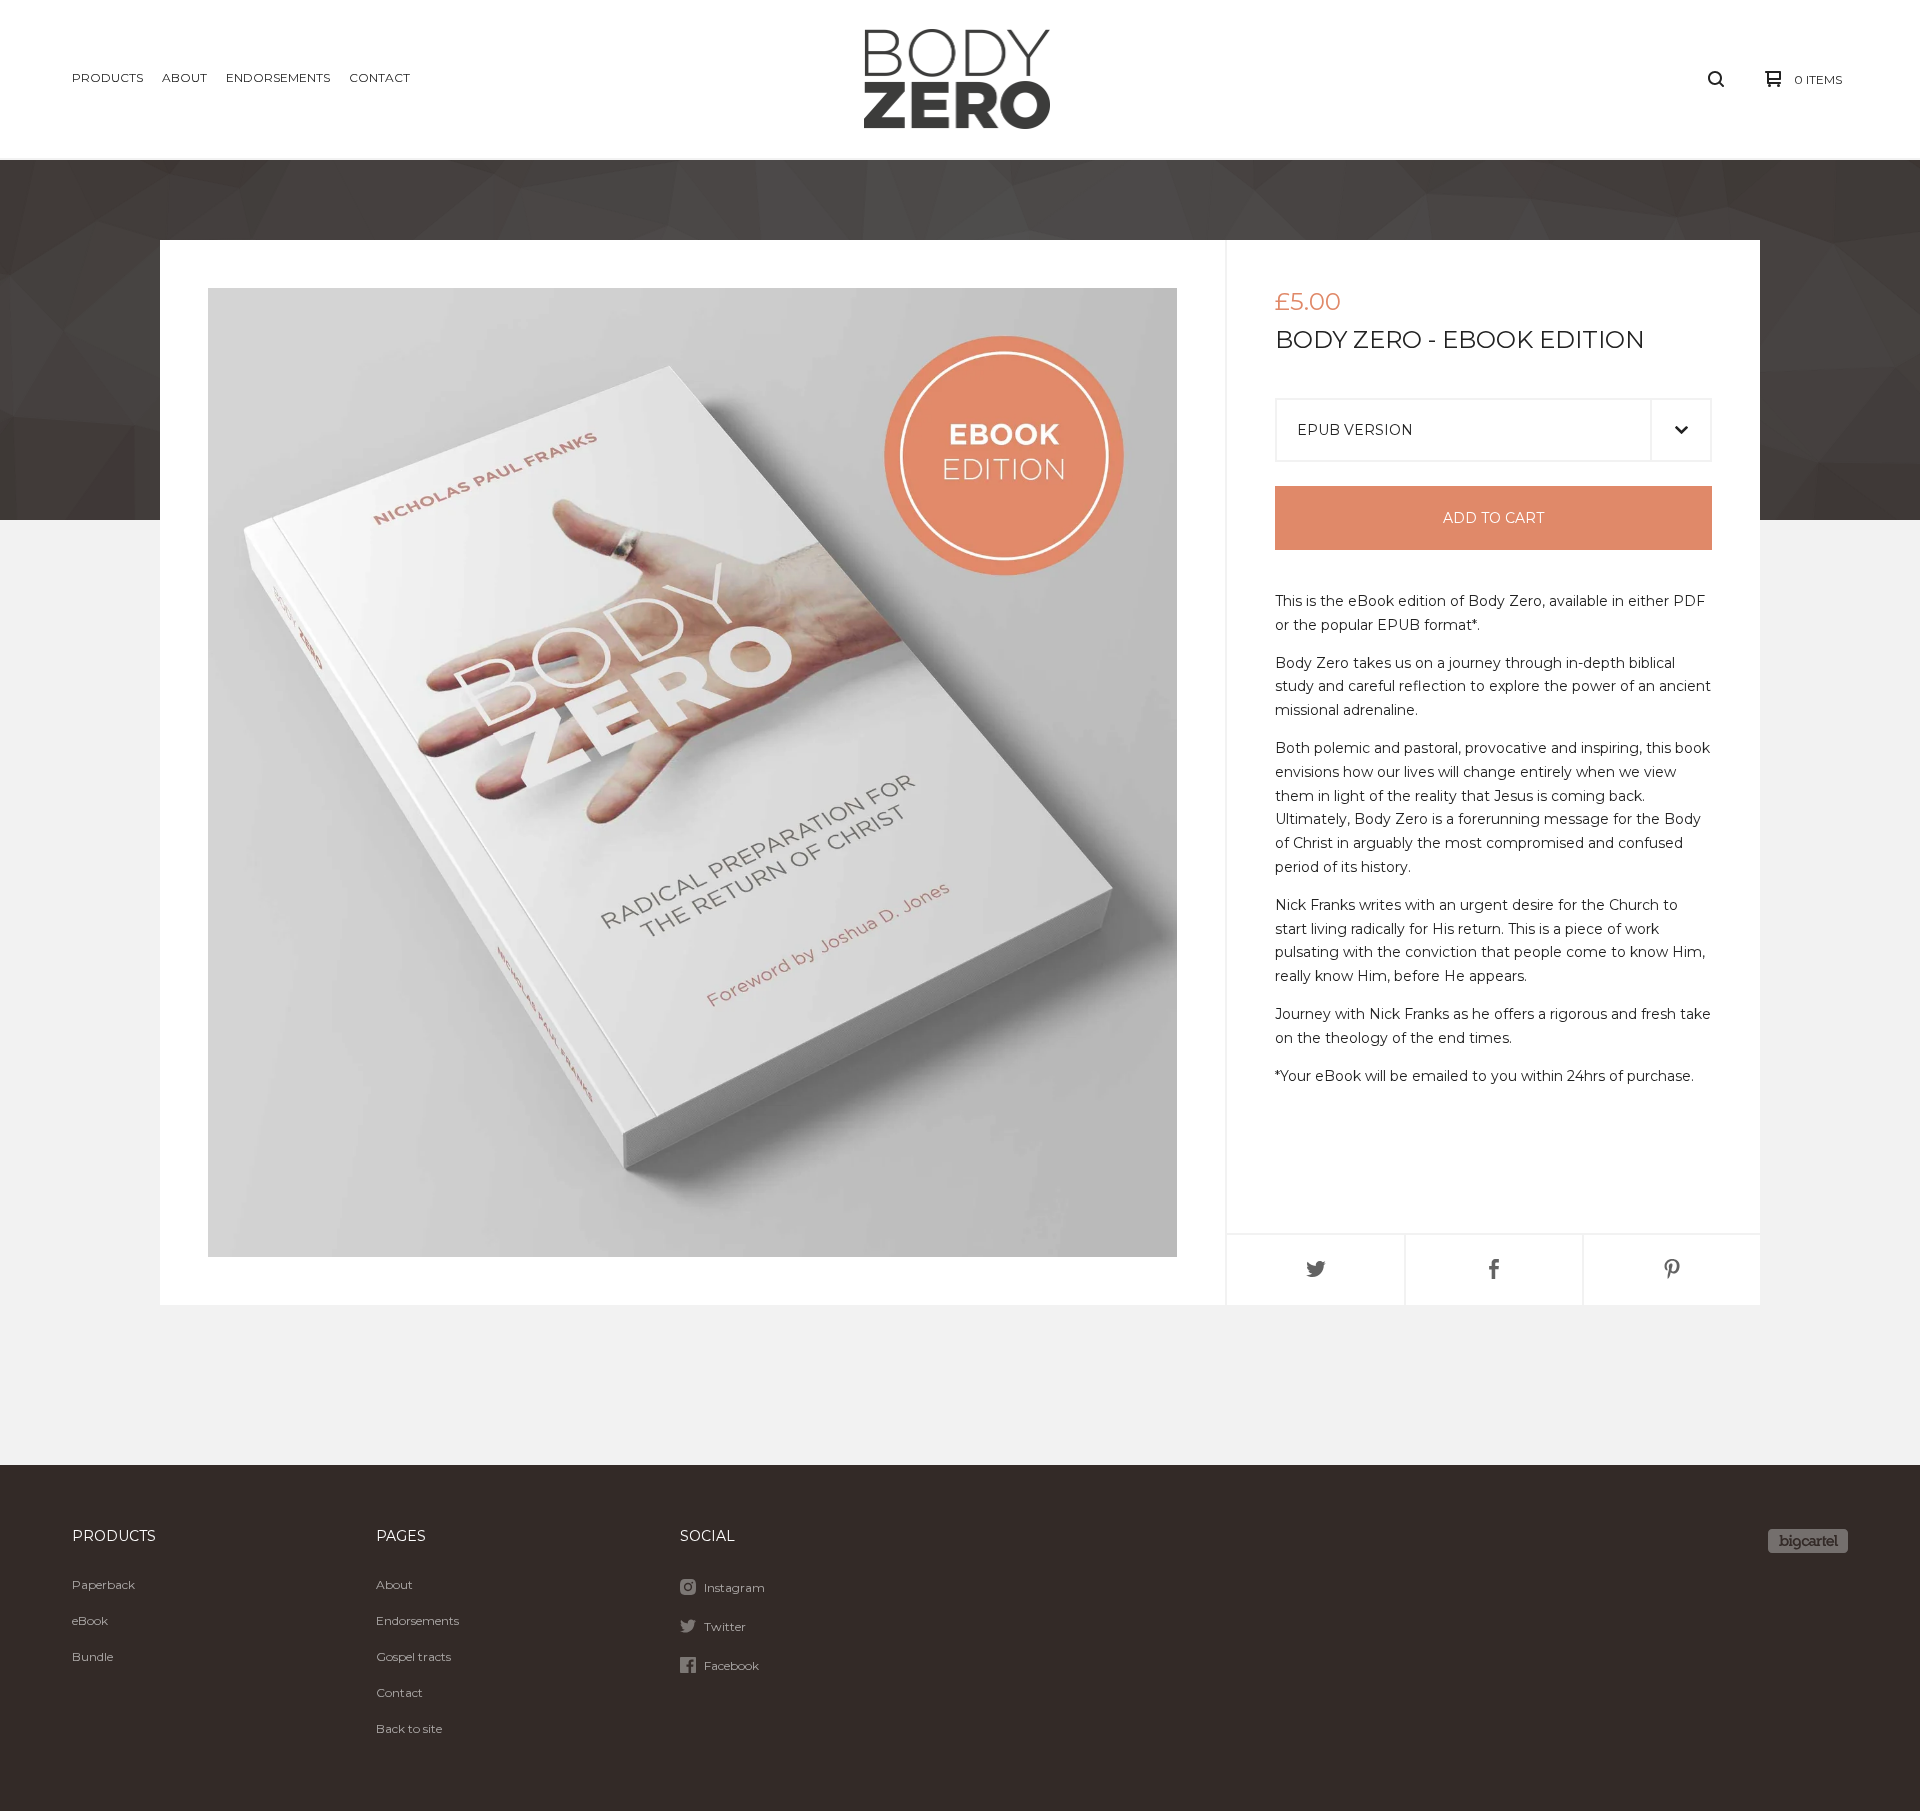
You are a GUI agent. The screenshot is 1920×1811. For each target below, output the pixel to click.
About (184, 77)
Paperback (103, 1584)
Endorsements (278, 77)
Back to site (409, 1728)
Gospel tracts (413, 1656)
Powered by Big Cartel (1808, 1541)
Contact (379, 77)
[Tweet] (1316, 1270)
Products (107, 77)
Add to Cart (1493, 518)
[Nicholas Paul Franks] (957, 79)
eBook (90, 1620)
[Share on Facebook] (1494, 1270)
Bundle (92, 1656)
